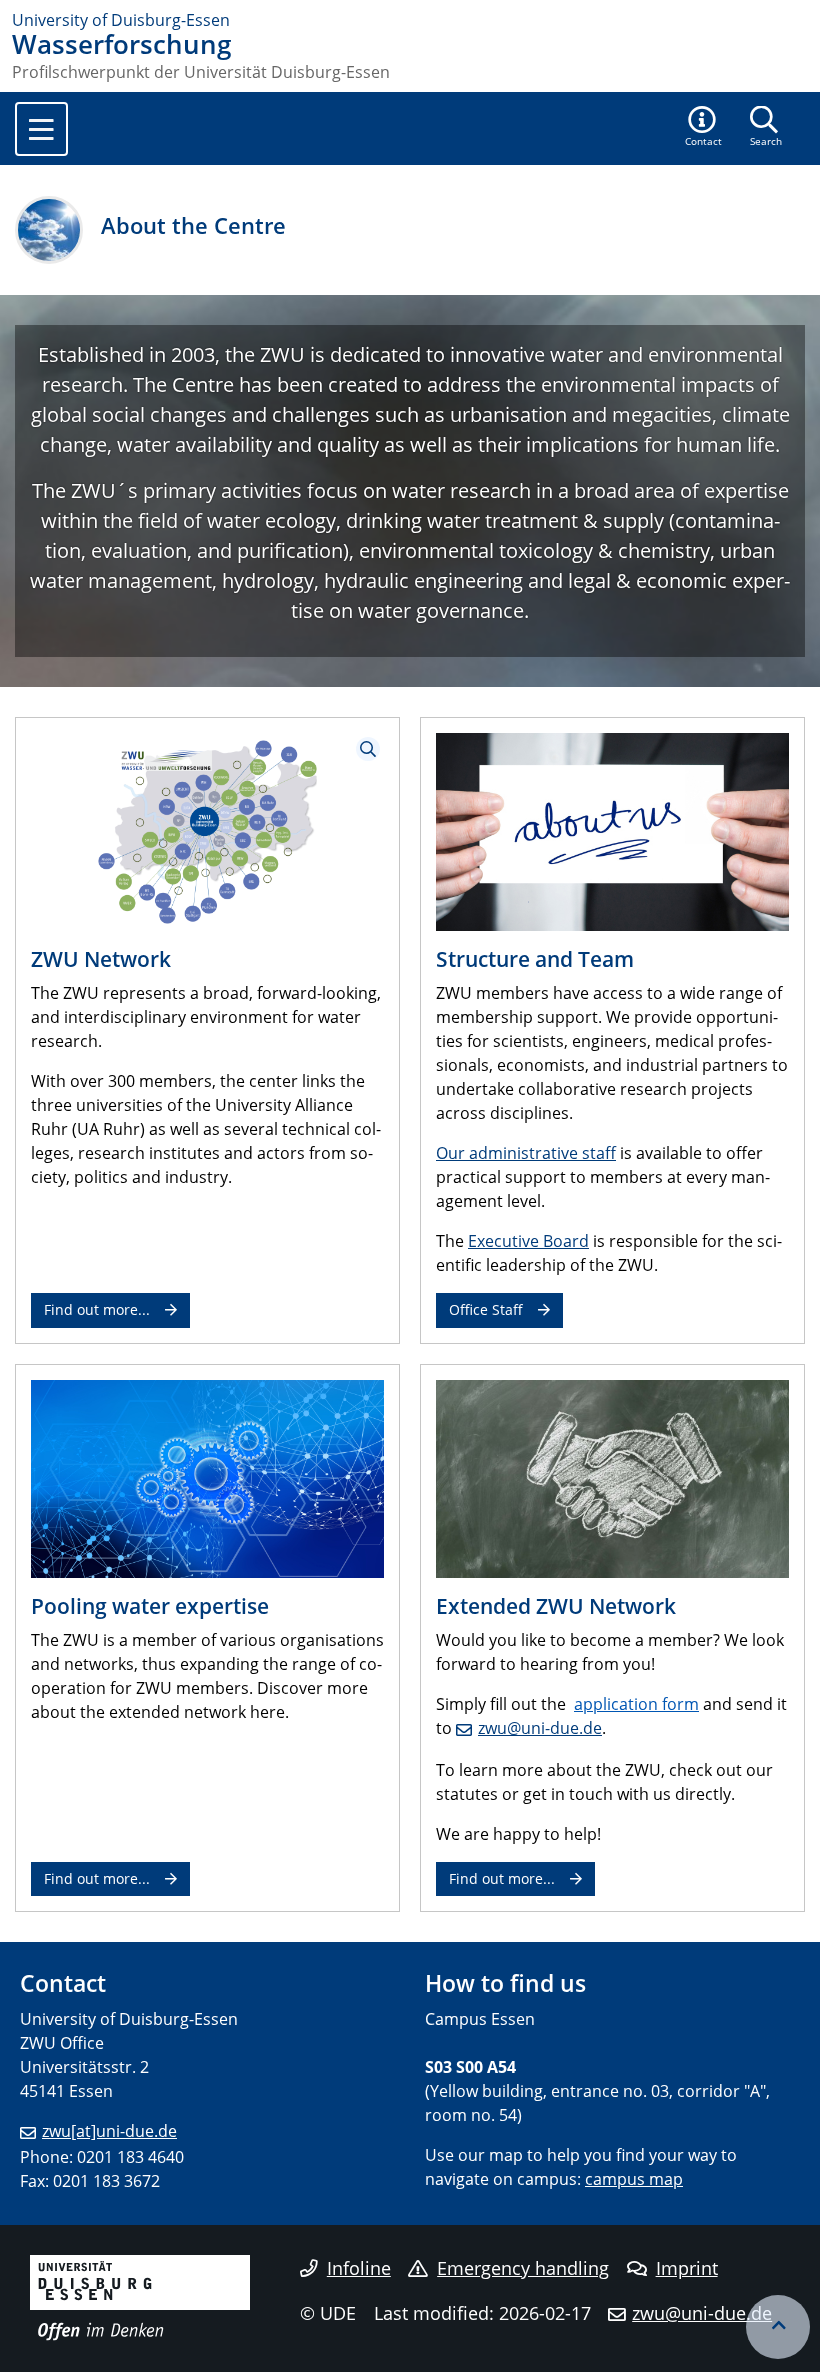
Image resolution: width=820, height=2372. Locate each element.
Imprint (687, 2268)
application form (636, 1704)
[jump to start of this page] (778, 2327)
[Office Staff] (612, 830)
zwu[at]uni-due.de (109, 2131)
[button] (704, 128)
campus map (634, 2179)
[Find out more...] (207, 1477)
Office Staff (486, 1309)
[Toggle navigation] (41, 129)
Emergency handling (523, 2268)
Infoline (359, 2268)
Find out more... (97, 1309)
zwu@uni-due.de (540, 1728)
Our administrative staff (526, 1153)
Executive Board (528, 1241)
